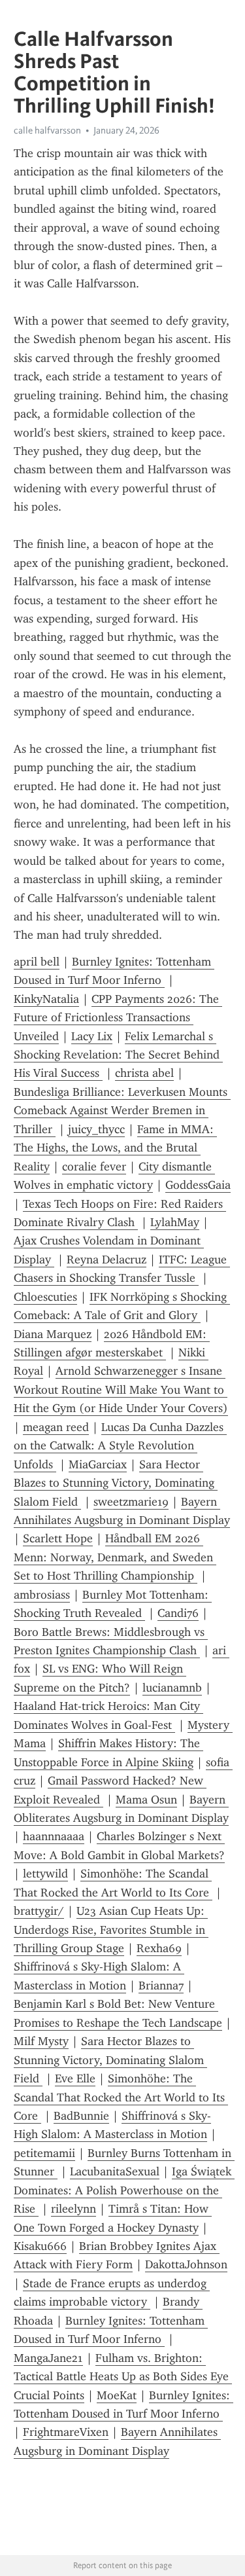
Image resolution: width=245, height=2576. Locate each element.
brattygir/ (39, 1911)
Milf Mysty (41, 2041)
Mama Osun (146, 1800)
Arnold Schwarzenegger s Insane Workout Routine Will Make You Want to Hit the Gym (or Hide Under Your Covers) (121, 1389)
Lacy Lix (92, 1036)
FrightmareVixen (66, 2432)
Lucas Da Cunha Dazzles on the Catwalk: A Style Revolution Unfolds (120, 1446)
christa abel (144, 1073)
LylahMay (175, 1222)
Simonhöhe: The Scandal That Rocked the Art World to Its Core (121, 2097)
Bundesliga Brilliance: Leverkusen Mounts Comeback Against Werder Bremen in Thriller (122, 1111)
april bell (37, 962)
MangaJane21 (48, 2358)
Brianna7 (161, 1986)
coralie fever (94, 1167)
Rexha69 (159, 1948)
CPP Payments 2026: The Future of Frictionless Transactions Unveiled (118, 1018)
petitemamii (44, 2153)
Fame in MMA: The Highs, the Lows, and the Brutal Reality (115, 1148)
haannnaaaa (54, 1836)
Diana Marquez (53, 1334)
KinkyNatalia (46, 999)
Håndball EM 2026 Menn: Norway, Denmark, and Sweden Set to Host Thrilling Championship (115, 1557)
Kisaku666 (40, 2246)
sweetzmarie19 (131, 1502)
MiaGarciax (98, 1464)
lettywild (45, 1874)
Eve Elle (75, 2078)
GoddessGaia (198, 1185)
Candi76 (178, 1613)
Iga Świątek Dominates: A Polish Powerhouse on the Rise (124, 2190)
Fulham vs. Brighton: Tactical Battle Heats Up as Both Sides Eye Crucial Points (123, 2377)
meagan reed (56, 1427)
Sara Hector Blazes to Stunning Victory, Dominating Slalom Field (116, 1483)
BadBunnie (81, 2116)
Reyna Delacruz (106, 1260)
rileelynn (73, 2209)
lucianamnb (172, 1688)
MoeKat (117, 2395)
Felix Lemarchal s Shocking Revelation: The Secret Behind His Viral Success (118, 1055)
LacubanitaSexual (115, 2171)
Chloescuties (45, 1297)
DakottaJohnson (186, 2264)
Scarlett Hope (58, 1538)
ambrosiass (42, 1595)
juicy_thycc (96, 1129)
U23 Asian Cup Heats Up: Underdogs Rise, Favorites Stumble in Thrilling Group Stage (111, 1930)
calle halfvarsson (47, 130)
